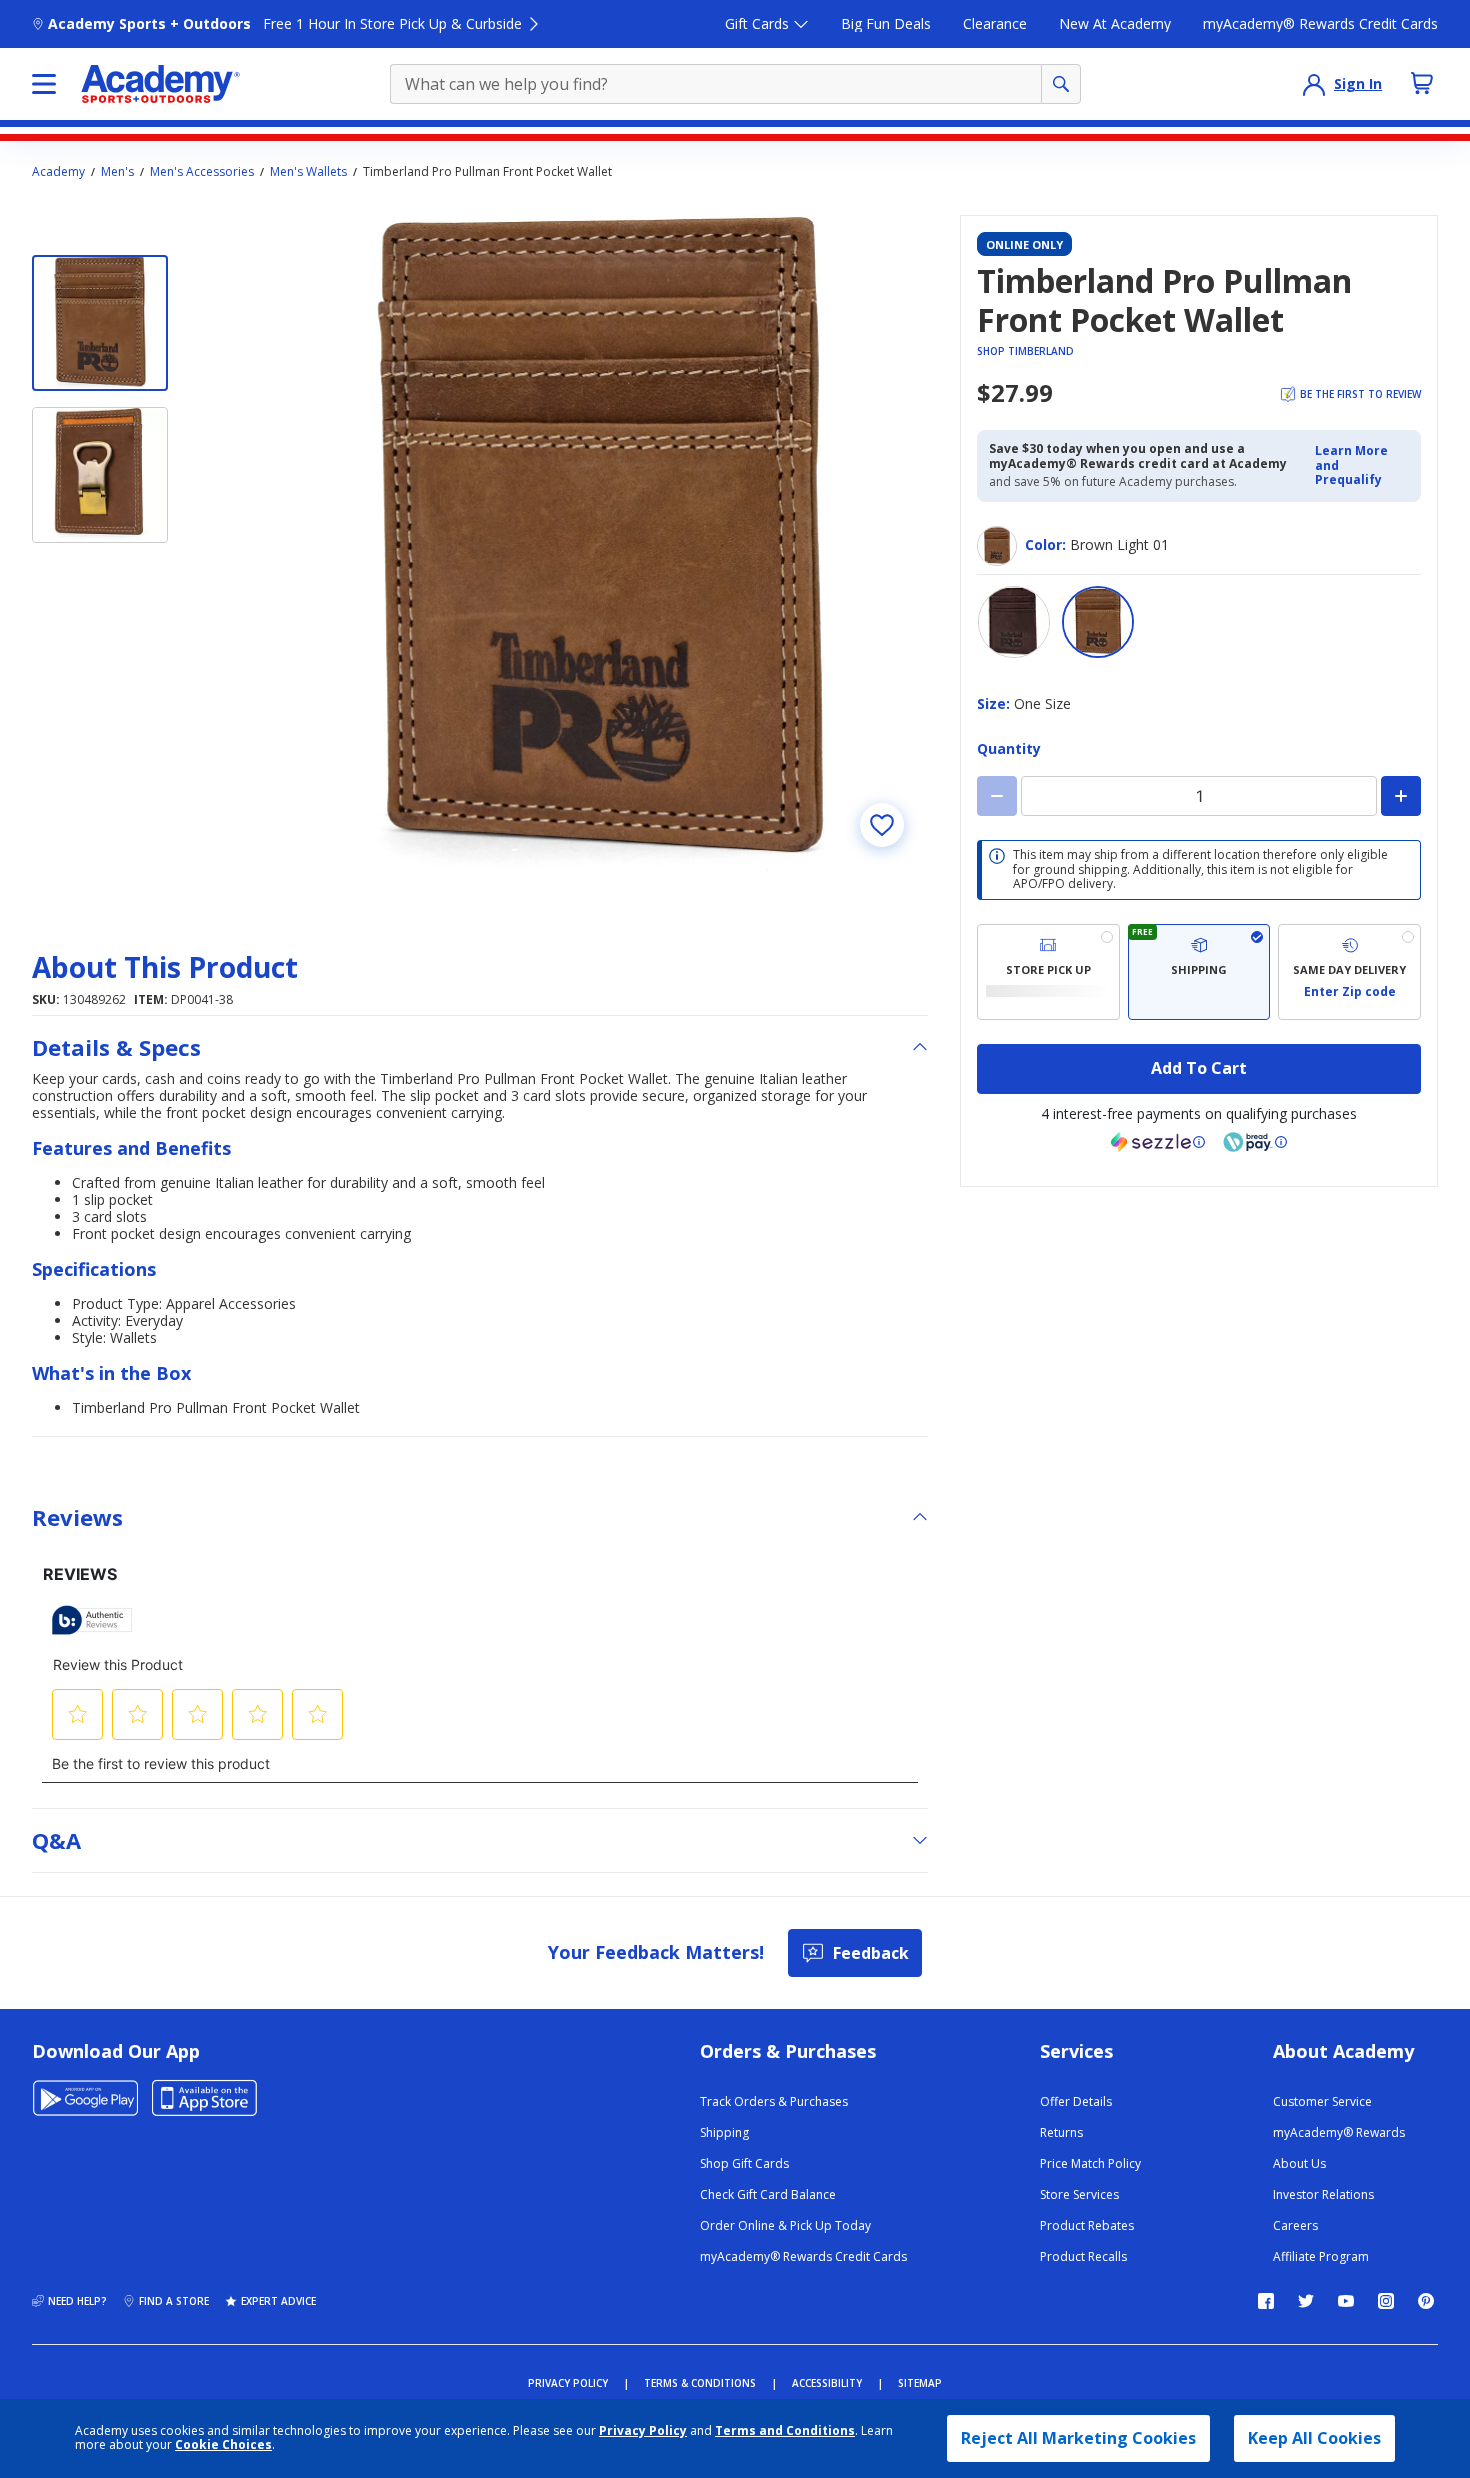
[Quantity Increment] (1401, 796)
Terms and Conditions (785, 2430)
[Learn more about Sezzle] (1158, 1142)
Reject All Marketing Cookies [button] (1078, 2438)
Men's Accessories (202, 172)
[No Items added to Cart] (1422, 83)
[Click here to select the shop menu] (44, 84)
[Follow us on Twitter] (1306, 2301)
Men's (117, 172)
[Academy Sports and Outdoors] (160, 84)
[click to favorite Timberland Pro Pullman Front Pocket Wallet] (882, 825)
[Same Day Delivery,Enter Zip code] (1349, 972)
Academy (58, 172)
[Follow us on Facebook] (1266, 2301)
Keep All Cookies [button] (1314, 2438)
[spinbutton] (1199, 796)
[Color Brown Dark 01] (1014, 622)
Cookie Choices (223, 2445)
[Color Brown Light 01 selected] (1098, 622)
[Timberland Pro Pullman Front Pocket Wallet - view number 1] (100, 323)
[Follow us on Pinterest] (1426, 2301)
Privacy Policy (643, 2430)
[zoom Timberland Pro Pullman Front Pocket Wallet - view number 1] (600, 543)
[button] (1362, 465)
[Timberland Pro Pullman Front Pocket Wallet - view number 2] (100, 475)
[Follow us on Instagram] (1386, 2301)
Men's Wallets (308, 172)
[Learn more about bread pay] (1255, 1142)
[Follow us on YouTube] (1346, 2301)
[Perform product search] (1061, 84)
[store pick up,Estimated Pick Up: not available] (1048, 972)
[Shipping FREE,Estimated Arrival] (1199, 972)
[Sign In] (1314, 84)
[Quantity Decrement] (997, 796)
